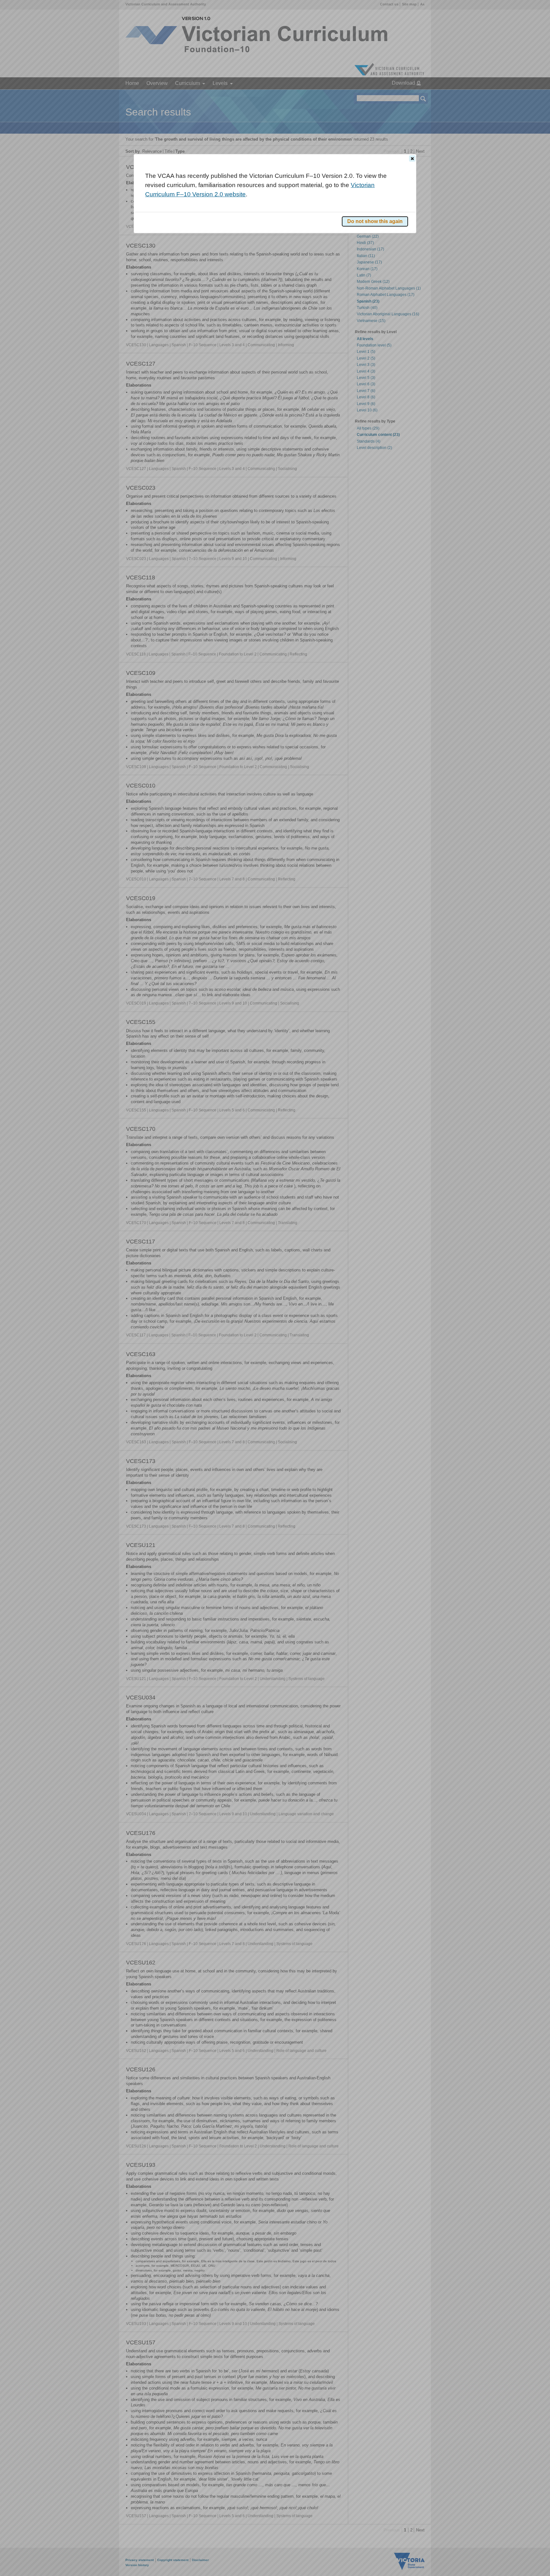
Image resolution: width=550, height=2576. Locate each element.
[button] (412, 158)
